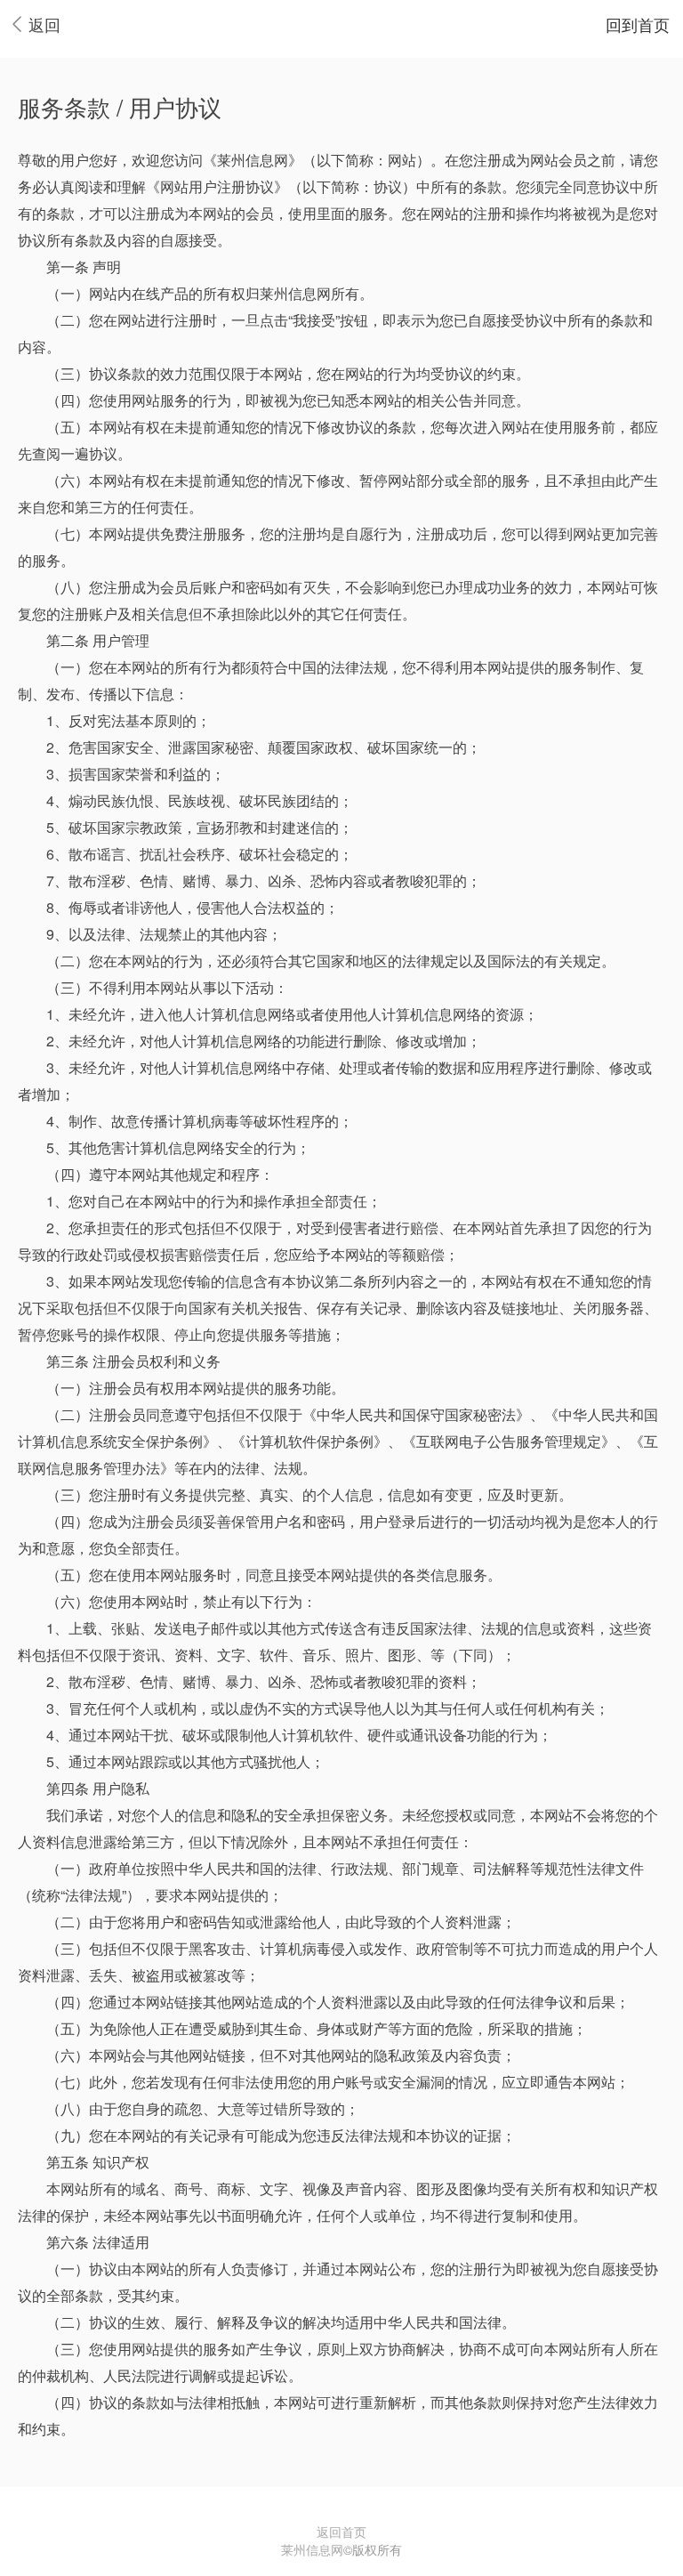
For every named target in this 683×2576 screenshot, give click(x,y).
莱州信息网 (312, 2549)
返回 (44, 24)
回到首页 (638, 24)
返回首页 (341, 2532)
